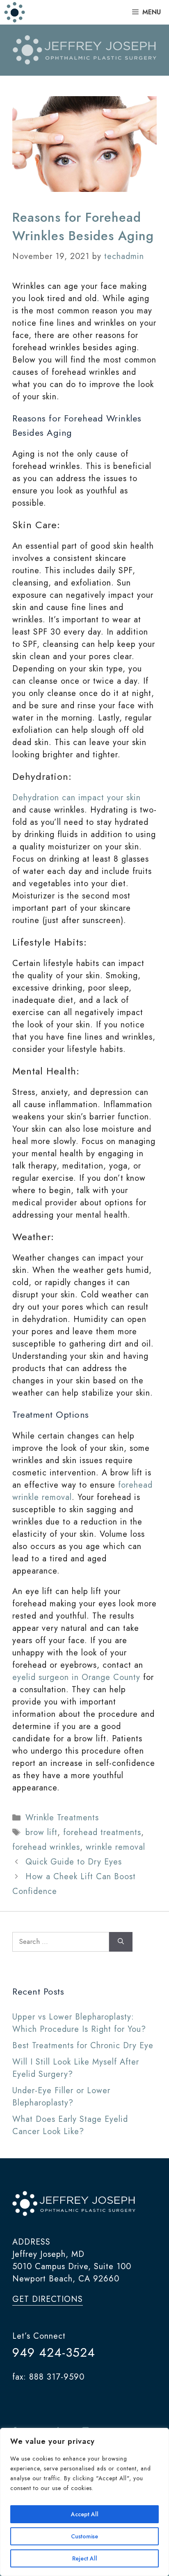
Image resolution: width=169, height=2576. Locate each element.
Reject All (85, 2558)
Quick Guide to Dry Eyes (74, 1862)
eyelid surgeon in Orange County (76, 1677)
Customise (84, 2536)
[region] (84, 2502)
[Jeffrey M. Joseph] (15, 12)
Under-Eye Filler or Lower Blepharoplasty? (61, 2097)
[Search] (121, 1942)
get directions (48, 2299)
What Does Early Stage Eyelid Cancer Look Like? (70, 2125)
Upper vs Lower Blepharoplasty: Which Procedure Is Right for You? (79, 2023)
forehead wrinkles (46, 1847)
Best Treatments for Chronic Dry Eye (83, 2046)
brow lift (41, 1832)
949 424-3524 (54, 2352)
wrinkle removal (115, 1847)
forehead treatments (102, 1832)
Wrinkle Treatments (62, 1818)
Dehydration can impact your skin (77, 798)
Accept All (85, 2514)
